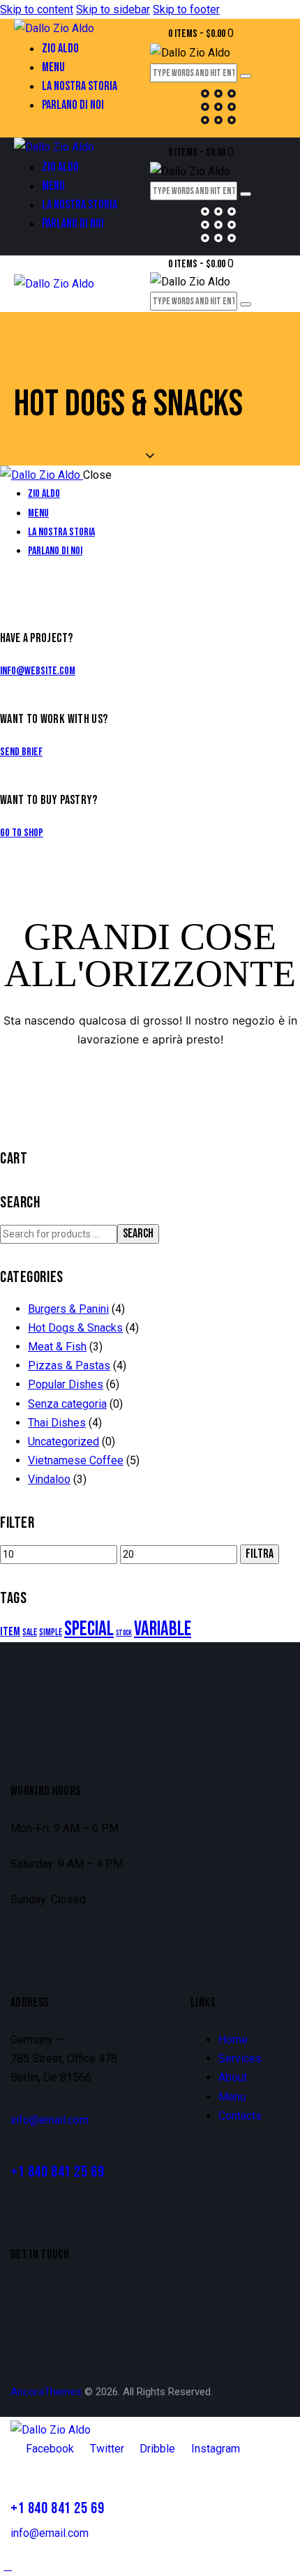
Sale (30, 1632)
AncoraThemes (46, 2392)
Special (89, 1629)
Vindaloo (49, 1479)
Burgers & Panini (68, 1309)
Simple (51, 1632)
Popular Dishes (66, 1384)
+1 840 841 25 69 (57, 2172)
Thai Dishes (57, 1423)
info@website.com (38, 671)
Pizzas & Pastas (69, 1365)
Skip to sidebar (113, 9)
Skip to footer (186, 9)
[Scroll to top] (8, 2566)
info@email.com (50, 2120)
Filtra (260, 1554)
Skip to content (37, 9)
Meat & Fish (57, 1347)
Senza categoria (67, 1404)
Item (10, 1632)
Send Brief (21, 752)
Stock (124, 1633)
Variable (163, 1629)
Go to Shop (22, 833)
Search (138, 1234)
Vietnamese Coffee (76, 1460)
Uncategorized (63, 1442)
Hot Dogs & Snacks (75, 1328)
